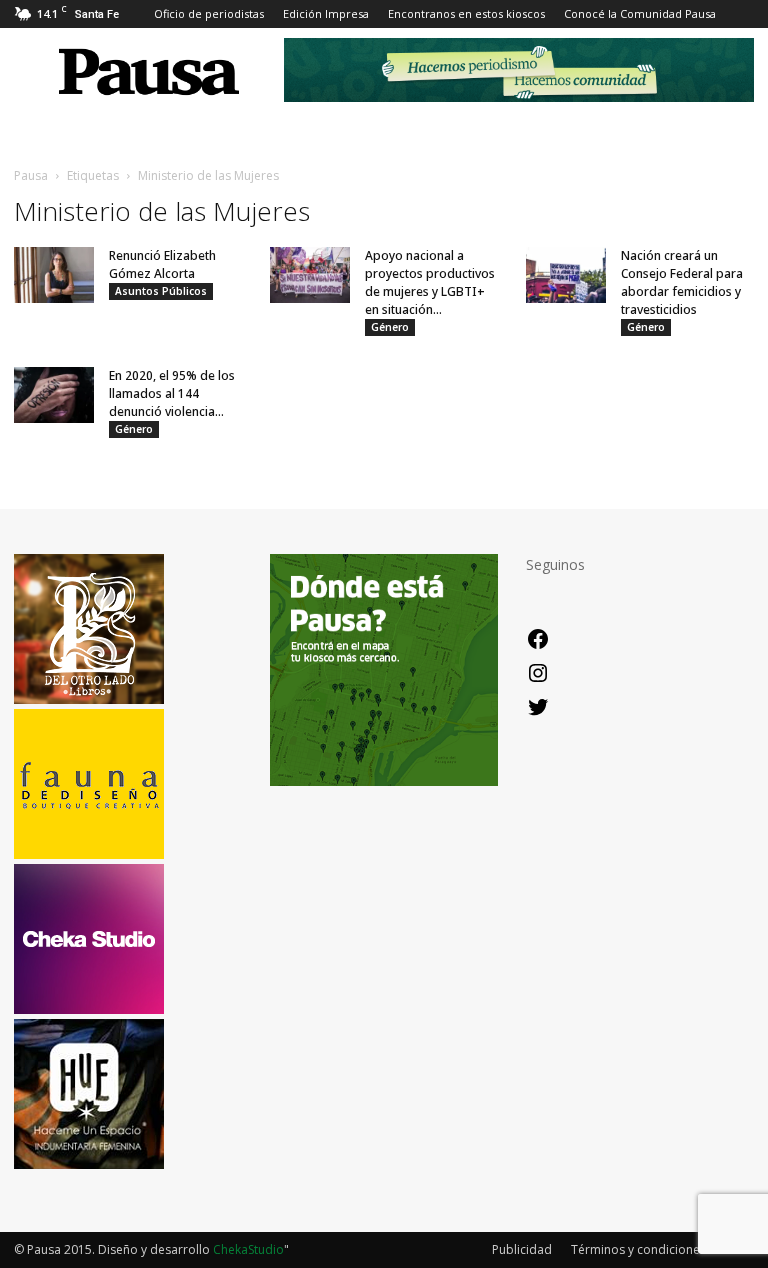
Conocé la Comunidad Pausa (640, 13)
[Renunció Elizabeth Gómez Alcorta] (54, 275)
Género (390, 327)
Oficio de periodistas (209, 13)
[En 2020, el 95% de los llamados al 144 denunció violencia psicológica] (54, 395)
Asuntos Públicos (161, 291)
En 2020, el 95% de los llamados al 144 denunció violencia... (172, 393)
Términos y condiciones (638, 1249)
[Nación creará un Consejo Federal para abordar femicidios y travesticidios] (566, 275)
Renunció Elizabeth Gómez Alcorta (162, 264)
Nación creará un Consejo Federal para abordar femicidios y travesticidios (682, 282)
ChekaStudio (248, 1249)
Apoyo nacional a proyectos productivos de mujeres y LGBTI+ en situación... (430, 282)
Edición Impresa (326, 13)
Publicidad (522, 1249)
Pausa (31, 175)
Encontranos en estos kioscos (466, 13)
